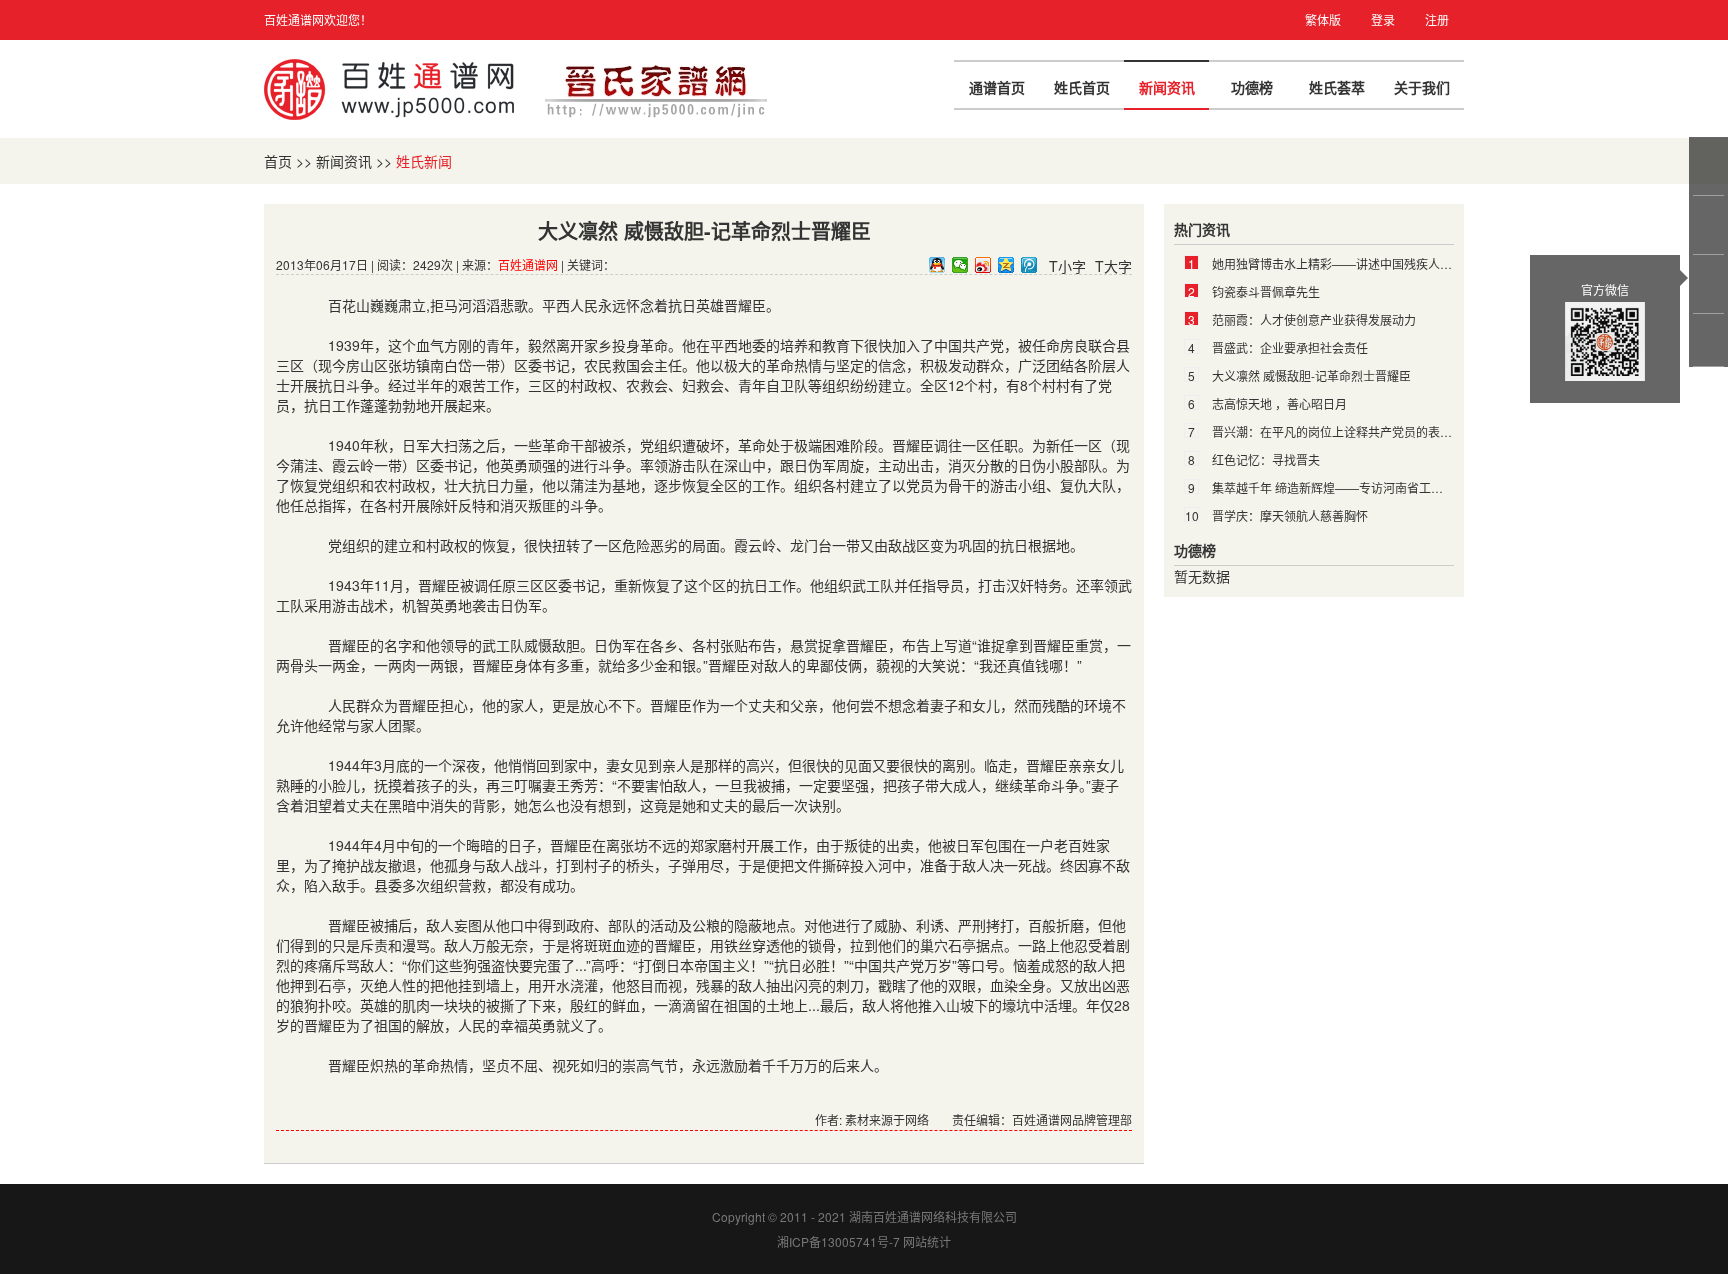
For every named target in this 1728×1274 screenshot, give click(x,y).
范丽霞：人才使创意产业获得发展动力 (1314, 319)
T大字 (1113, 266)
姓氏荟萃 (1337, 87)
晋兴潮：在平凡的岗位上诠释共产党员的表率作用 (1344, 431)
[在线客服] (1710, 166)
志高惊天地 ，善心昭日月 (1279, 403)
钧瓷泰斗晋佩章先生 (1266, 291)
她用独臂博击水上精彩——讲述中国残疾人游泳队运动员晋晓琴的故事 (1398, 263)
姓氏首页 (1082, 87)
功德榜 (1252, 87)
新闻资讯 (1167, 87)
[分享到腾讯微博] (1029, 265)
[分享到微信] (960, 265)
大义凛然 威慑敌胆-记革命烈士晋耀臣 (1311, 375)
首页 (278, 161)
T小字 (1067, 266)
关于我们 (1422, 87)
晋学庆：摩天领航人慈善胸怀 (1290, 515)
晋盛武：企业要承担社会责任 (1290, 347)
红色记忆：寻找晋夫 (1266, 459)
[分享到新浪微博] (983, 265)
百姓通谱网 (528, 264)
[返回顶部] (1710, 340)
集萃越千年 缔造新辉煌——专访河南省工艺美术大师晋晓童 (1369, 487)
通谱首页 (997, 87)
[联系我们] (1710, 225)
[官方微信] (1710, 284)
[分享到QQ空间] (1006, 265)
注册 (1437, 19)
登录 (1383, 19)
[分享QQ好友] (937, 265)
